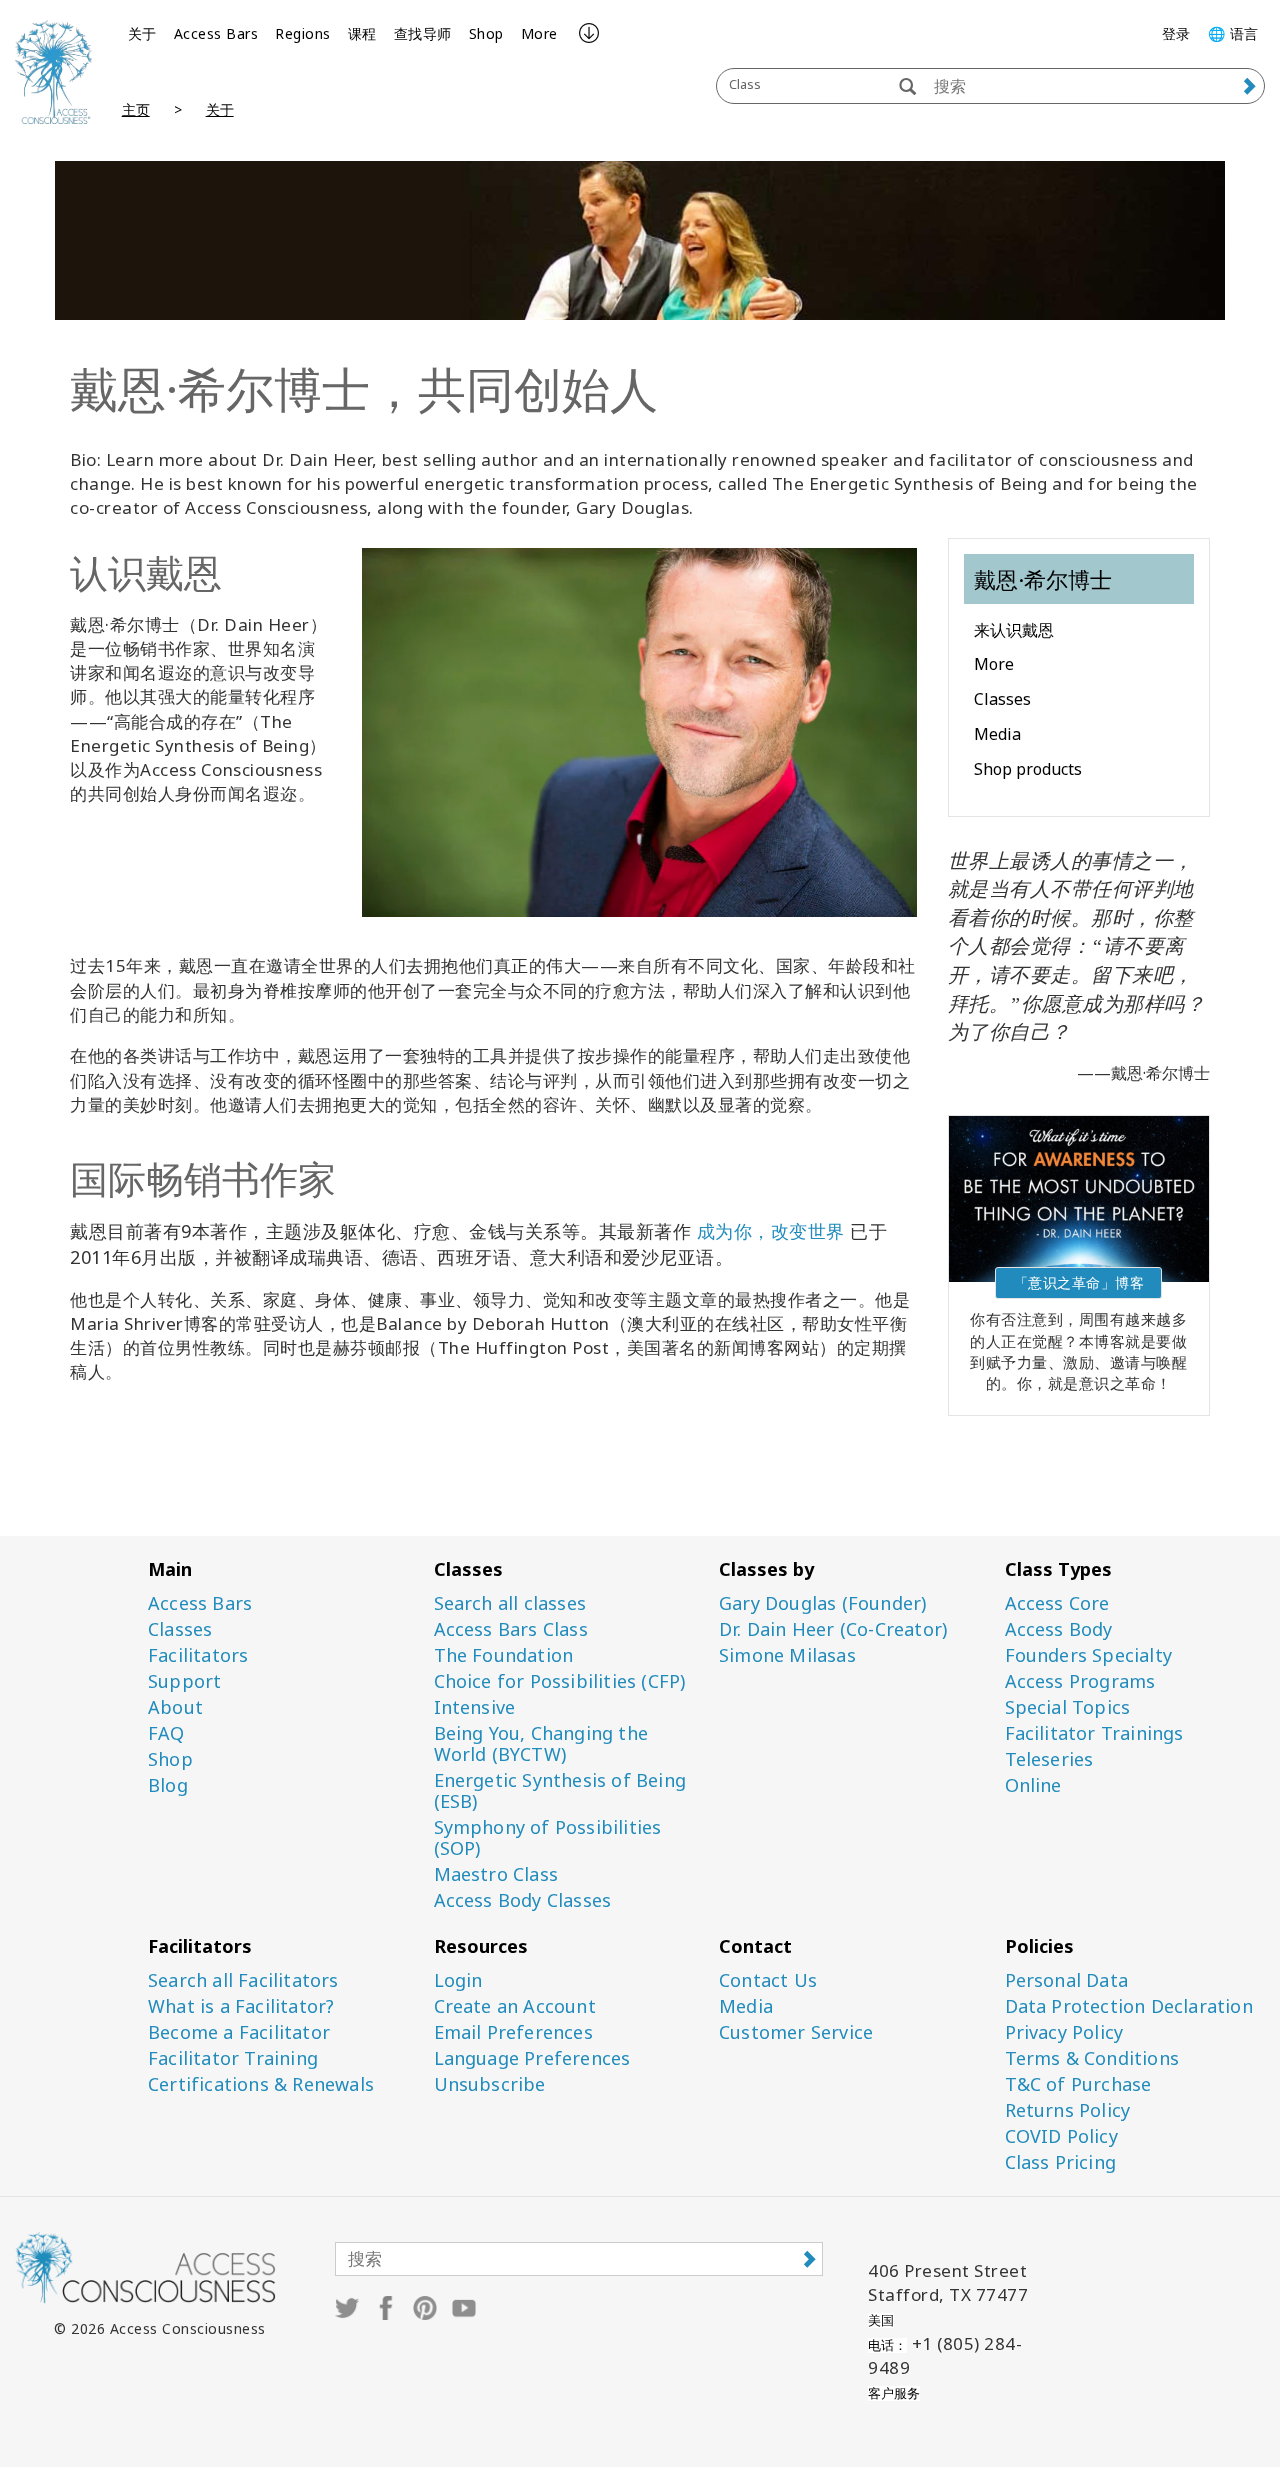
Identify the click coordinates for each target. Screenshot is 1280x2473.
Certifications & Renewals (261, 2084)
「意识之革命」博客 (1079, 1282)
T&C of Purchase (1078, 2084)
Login (458, 1980)
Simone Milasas (787, 1655)
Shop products (1028, 769)
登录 (1176, 33)
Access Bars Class (511, 1629)
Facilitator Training (233, 2058)
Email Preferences (513, 2032)
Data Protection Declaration (1129, 2006)
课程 (362, 33)
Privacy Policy (1064, 2032)
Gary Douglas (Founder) (822, 1603)
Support (184, 1681)
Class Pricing (1061, 2162)
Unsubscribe (490, 2084)
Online (1033, 1785)
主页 (136, 109)
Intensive (475, 1707)
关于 (142, 33)
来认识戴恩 (1014, 630)
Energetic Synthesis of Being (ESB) (560, 1791)
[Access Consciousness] (53, 72)
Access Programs (1080, 1681)
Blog (168, 1785)
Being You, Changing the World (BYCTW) (541, 1744)
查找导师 (423, 33)
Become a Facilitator (239, 2032)
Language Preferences (532, 2058)
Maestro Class (496, 1874)
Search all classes (510, 1603)
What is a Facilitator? (241, 2006)
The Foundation (504, 1655)
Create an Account (515, 2006)
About (175, 1707)
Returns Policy (1068, 2110)
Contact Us (768, 1980)
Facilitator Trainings (1094, 1733)
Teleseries (1049, 1759)
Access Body (1059, 1629)
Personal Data (1067, 1980)
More (539, 33)
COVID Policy (1061, 2136)
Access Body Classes (523, 1900)
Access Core (1057, 1603)
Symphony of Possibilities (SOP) (548, 1838)
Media (997, 734)
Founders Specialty (1089, 1655)
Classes (1002, 699)
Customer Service (796, 2032)
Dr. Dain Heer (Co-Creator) (833, 1629)
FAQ (166, 1733)
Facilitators (198, 1655)
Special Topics (1068, 1707)
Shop (486, 33)
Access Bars (216, 33)
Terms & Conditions (1092, 2058)
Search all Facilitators (243, 1980)
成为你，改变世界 (771, 1231)
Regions (303, 33)
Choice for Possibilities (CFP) (560, 1681)
